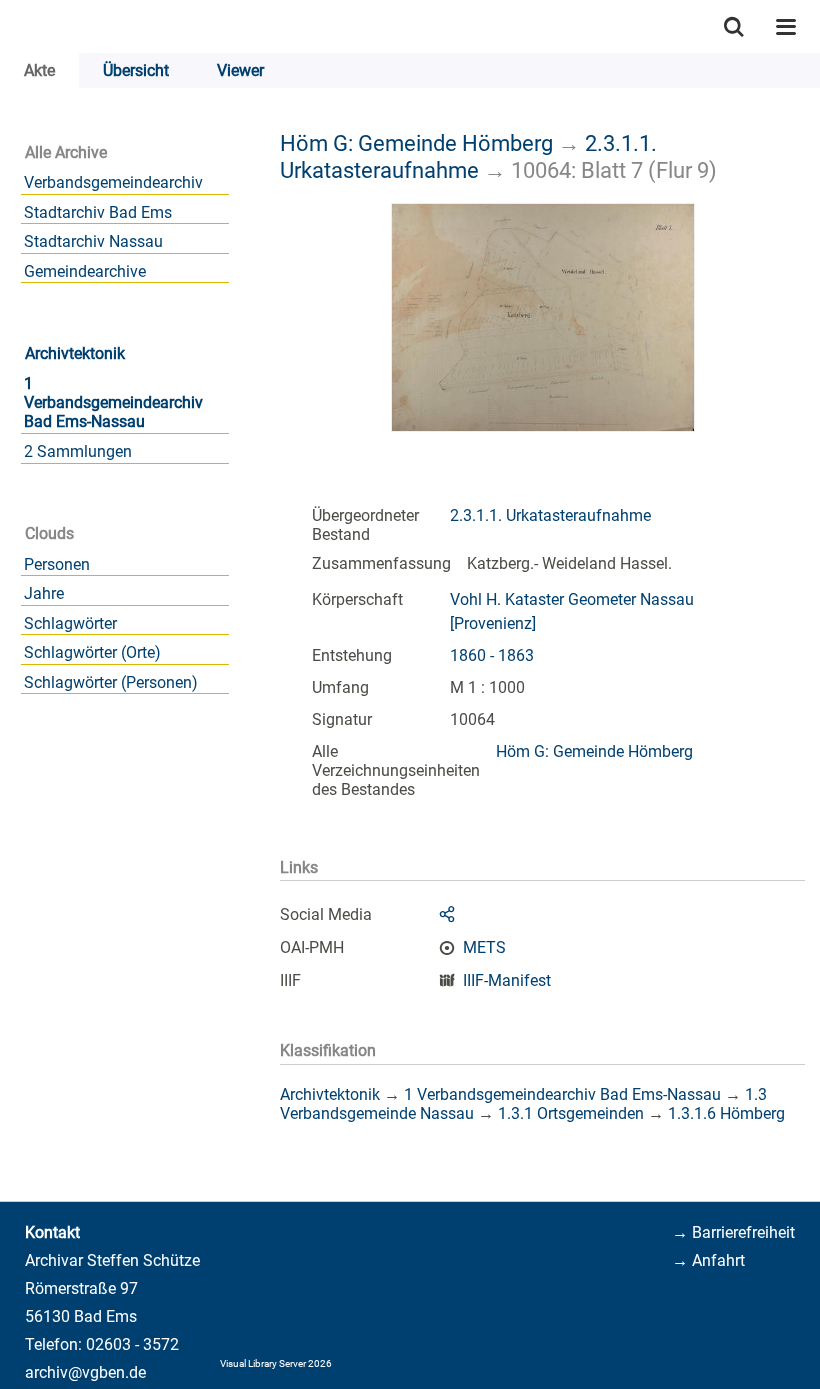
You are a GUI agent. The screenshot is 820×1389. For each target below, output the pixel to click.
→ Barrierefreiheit (733, 1232)
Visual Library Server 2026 (276, 1363)
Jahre (44, 593)
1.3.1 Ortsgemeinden (571, 1113)
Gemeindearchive (85, 271)
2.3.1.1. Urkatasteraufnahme (468, 156)
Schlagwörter (70, 623)
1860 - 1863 (492, 655)
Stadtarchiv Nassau (93, 241)
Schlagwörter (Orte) (92, 652)
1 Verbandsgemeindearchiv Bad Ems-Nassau (113, 402)
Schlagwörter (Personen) (111, 682)
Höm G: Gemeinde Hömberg (416, 143)
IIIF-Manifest (507, 980)
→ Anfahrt (708, 1260)
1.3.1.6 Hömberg (726, 1113)
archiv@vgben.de (85, 1372)
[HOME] (10, 26)
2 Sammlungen (78, 451)
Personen (57, 564)
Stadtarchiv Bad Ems (98, 212)
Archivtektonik (75, 353)
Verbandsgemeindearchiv (113, 182)
